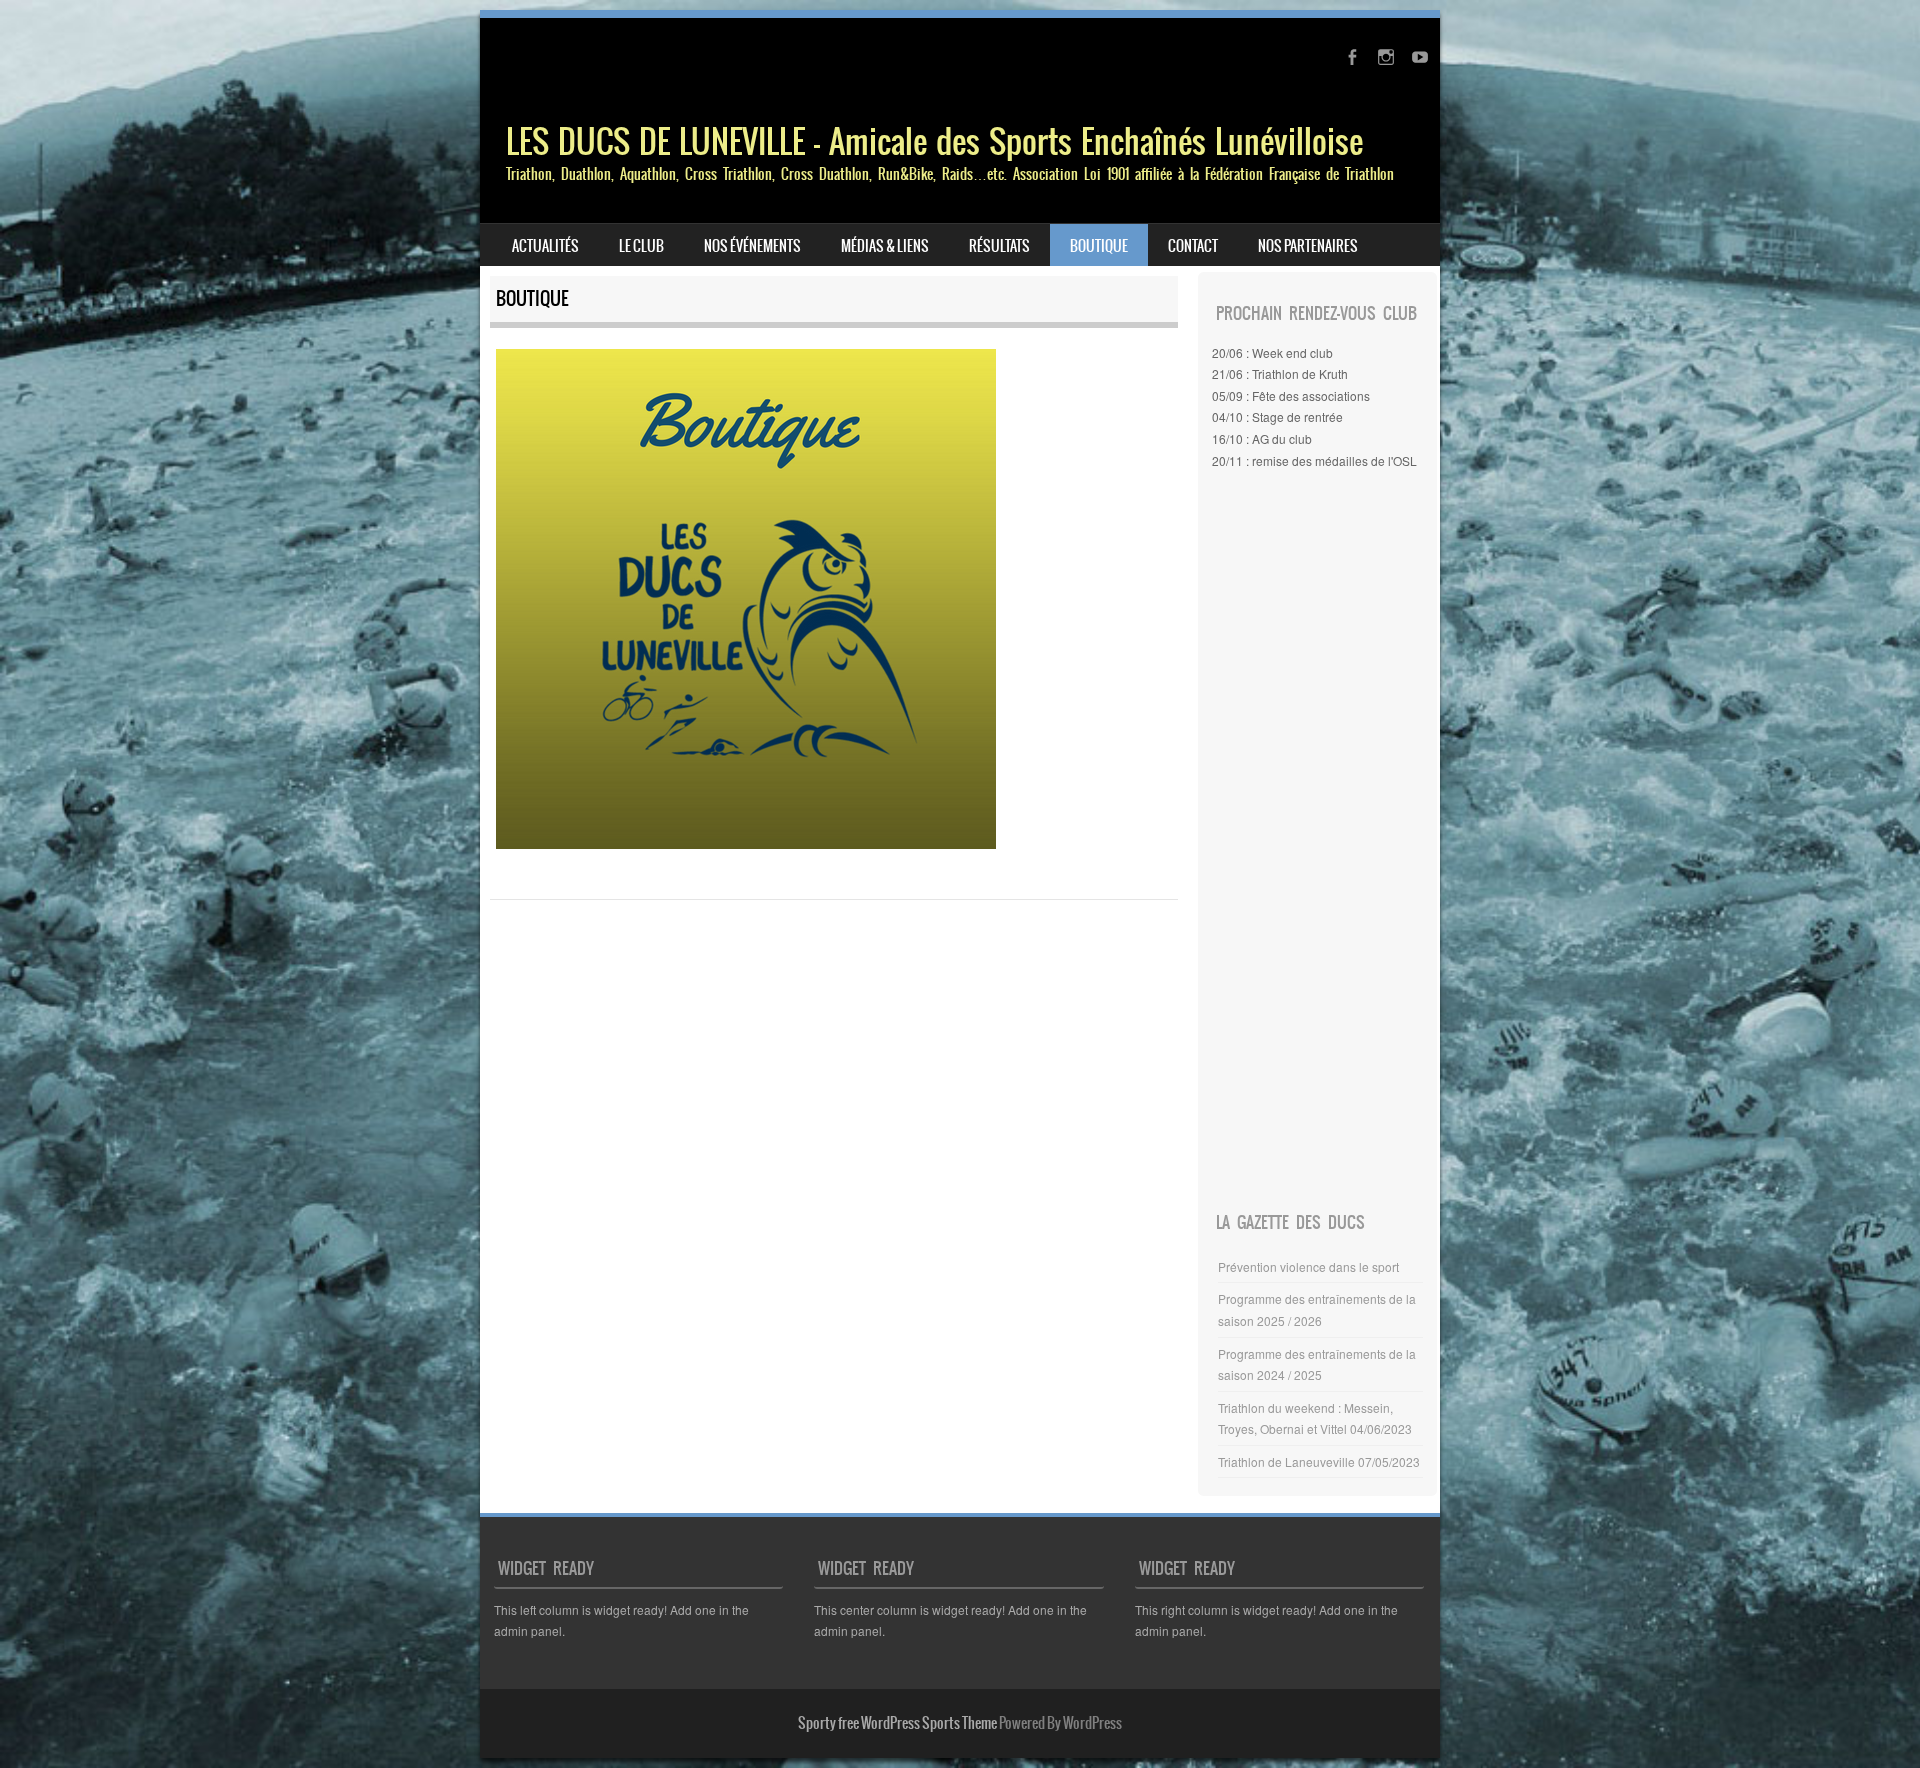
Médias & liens (885, 246)
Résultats (999, 246)
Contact (1193, 246)
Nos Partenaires (1308, 246)
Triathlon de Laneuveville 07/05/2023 (1319, 1461)
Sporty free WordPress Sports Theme (897, 1723)
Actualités (545, 246)
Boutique (1099, 246)
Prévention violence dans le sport (1308, 1266)
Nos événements (752, 246)
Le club (641, 246)
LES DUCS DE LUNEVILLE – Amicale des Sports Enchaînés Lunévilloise (934, 141)
